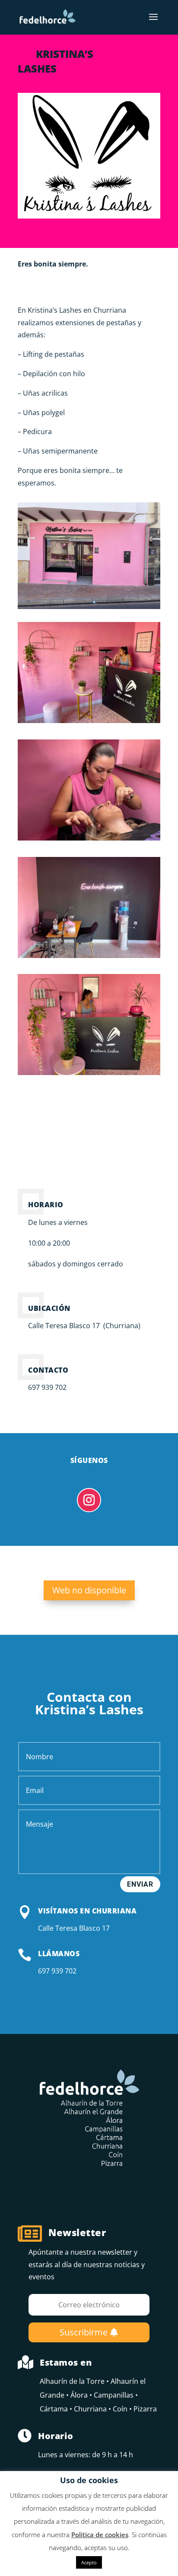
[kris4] (89, 723)
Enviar (140, 1884)
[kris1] (89, 841)
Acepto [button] (89, 2562)
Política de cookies (100, 2535)
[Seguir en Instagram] (89, 1500)
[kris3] (89, 958)
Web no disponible (89, 1590)
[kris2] (89, 1075)
